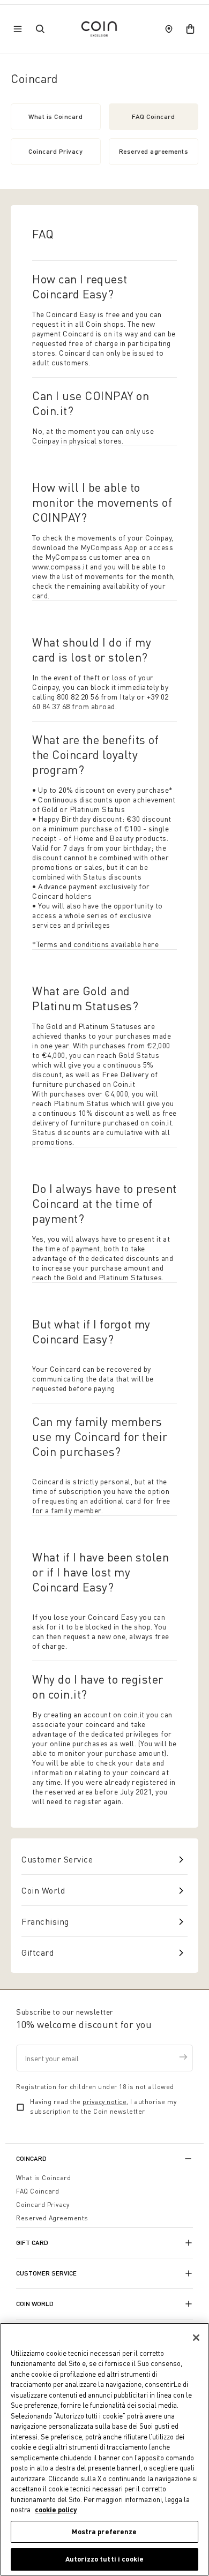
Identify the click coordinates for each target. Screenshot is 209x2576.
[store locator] (169, 29)
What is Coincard (55, 117)
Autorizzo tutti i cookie (104, 2559)
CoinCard (31, 2158)
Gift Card (32, 2243)
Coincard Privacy (55, 151)
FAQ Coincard (153, 117)
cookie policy (56, 2510)
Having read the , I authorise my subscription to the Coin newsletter (103, 2106)
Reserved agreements (154, 151)
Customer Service (57, 1859)
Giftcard (38, 1952)
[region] (104, 2449)
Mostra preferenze (104, 2532)
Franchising (45, 1921)
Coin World (43, 1890)
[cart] (190, 29)
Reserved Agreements (52, 2218)
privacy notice (104, 2102)
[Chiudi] (196, 2338)
